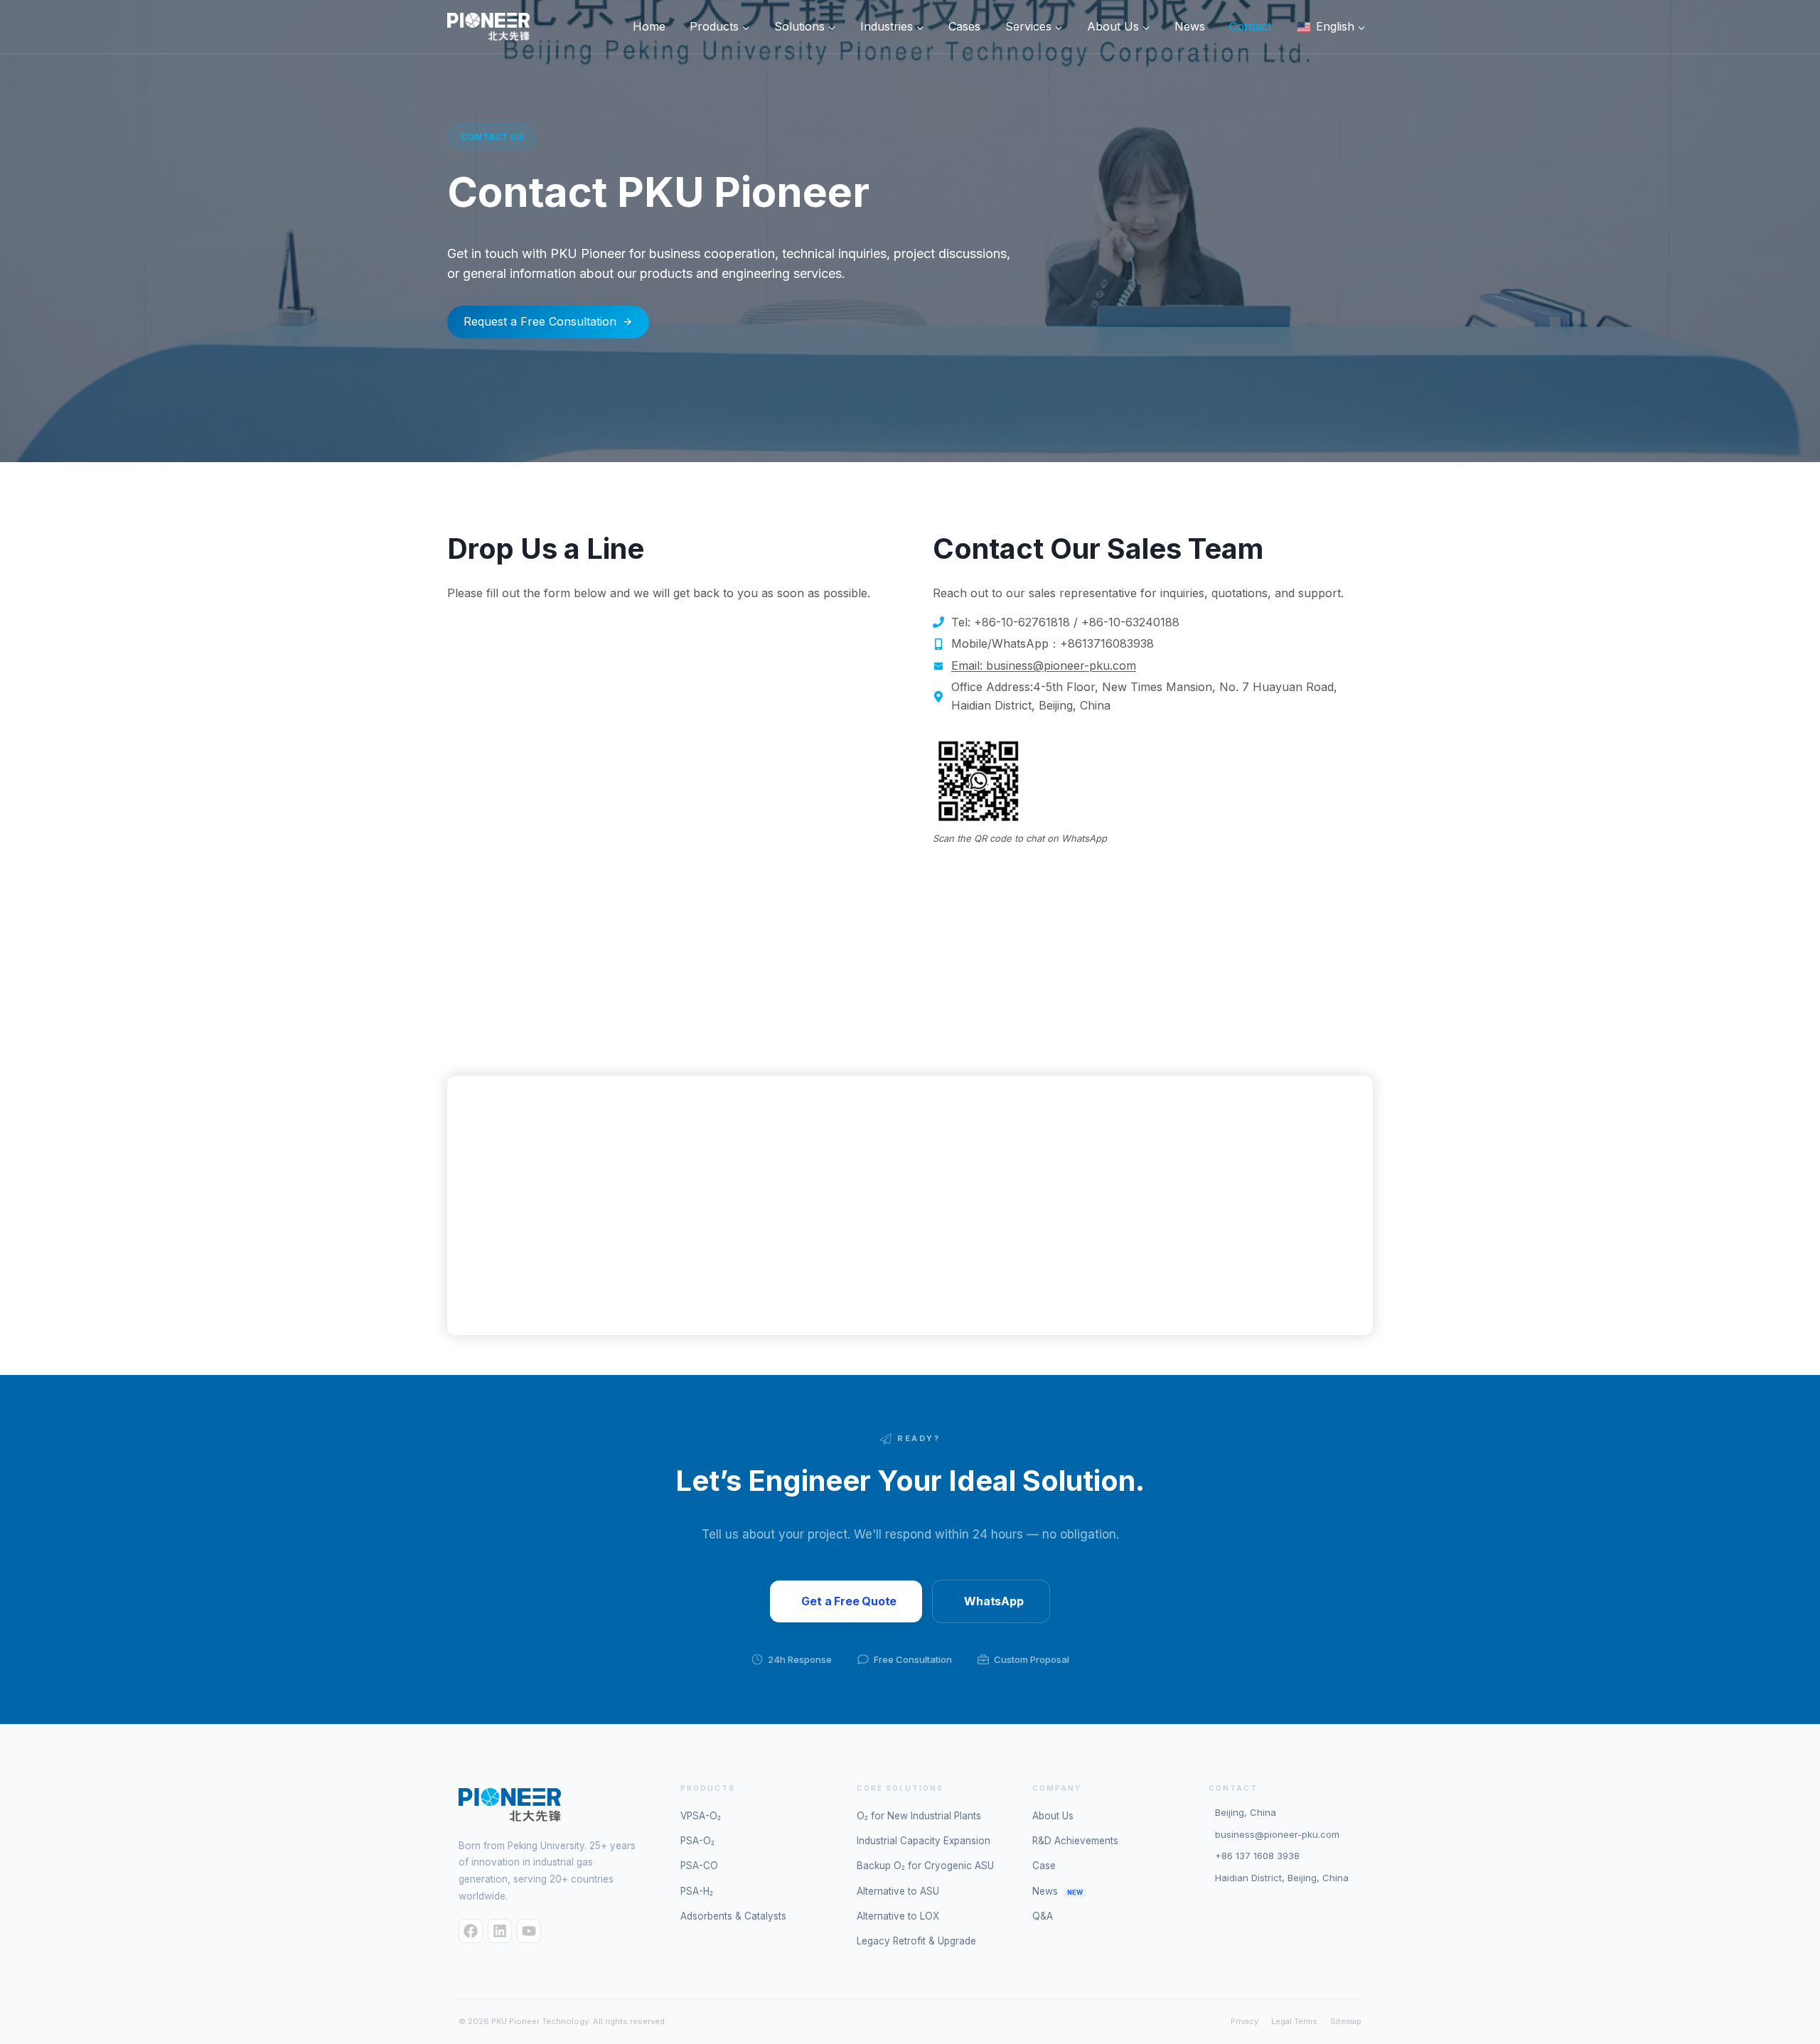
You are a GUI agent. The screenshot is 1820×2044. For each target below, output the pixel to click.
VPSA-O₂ (701, 1816)
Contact (1250, 26)
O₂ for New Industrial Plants (919, 1816)
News (1190, 26)
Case (1044, 1866)
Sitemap (1346, 2021)
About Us (1053, 1816)
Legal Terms (1294, 2021)
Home (649, 26)
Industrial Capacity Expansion (924, 1841)
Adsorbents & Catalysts (733, 1916)
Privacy (1244, 2021)
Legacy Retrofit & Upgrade (916, 1941)
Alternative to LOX (898, 1916)
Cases (964, 26)
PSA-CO (699, 1866)
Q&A (1043, 1916)
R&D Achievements (1075, 1841)
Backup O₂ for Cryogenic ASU (925, 1866)
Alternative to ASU (898, 1891)
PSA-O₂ (697, 1841)
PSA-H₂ (697, 1891)
